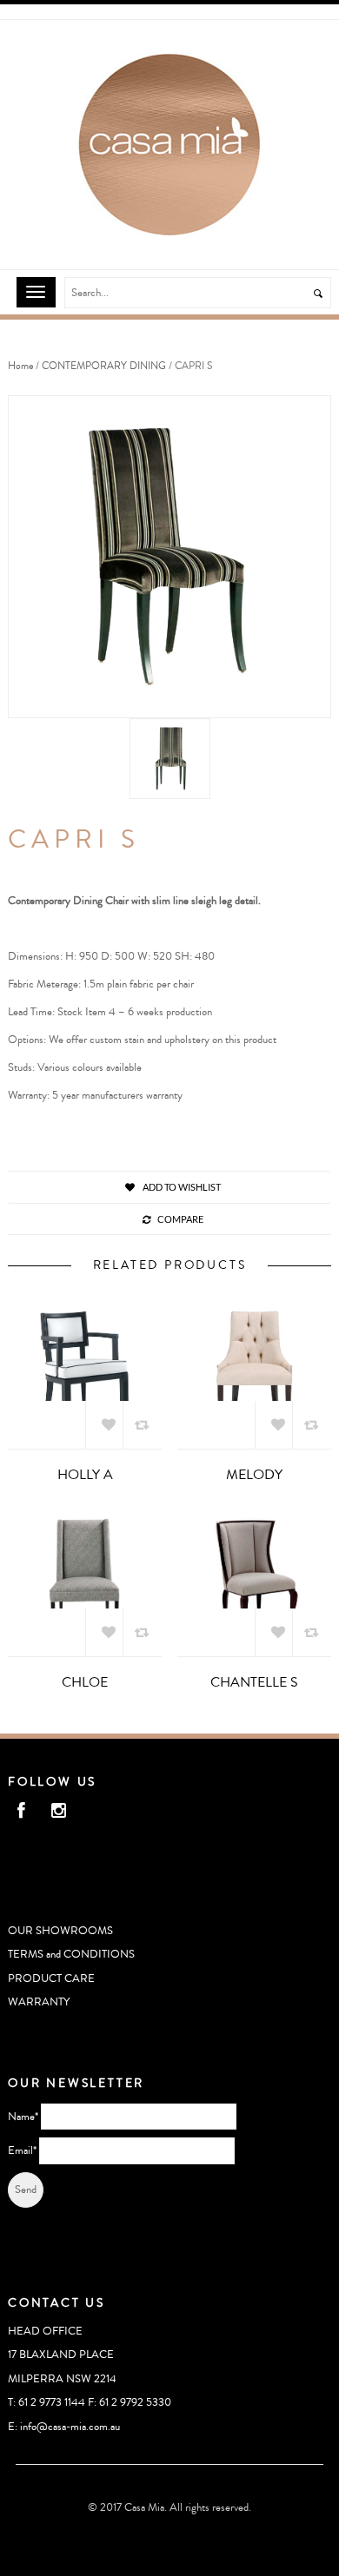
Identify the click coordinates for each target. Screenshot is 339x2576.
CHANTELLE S (254, 1682)
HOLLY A (85, 1475)
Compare (180, 1219)
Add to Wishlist (181, 1187)
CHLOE (85, 1682)
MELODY (254, 1475)
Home (20, 366)
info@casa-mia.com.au (70, 2427)
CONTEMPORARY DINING (104, 366)
